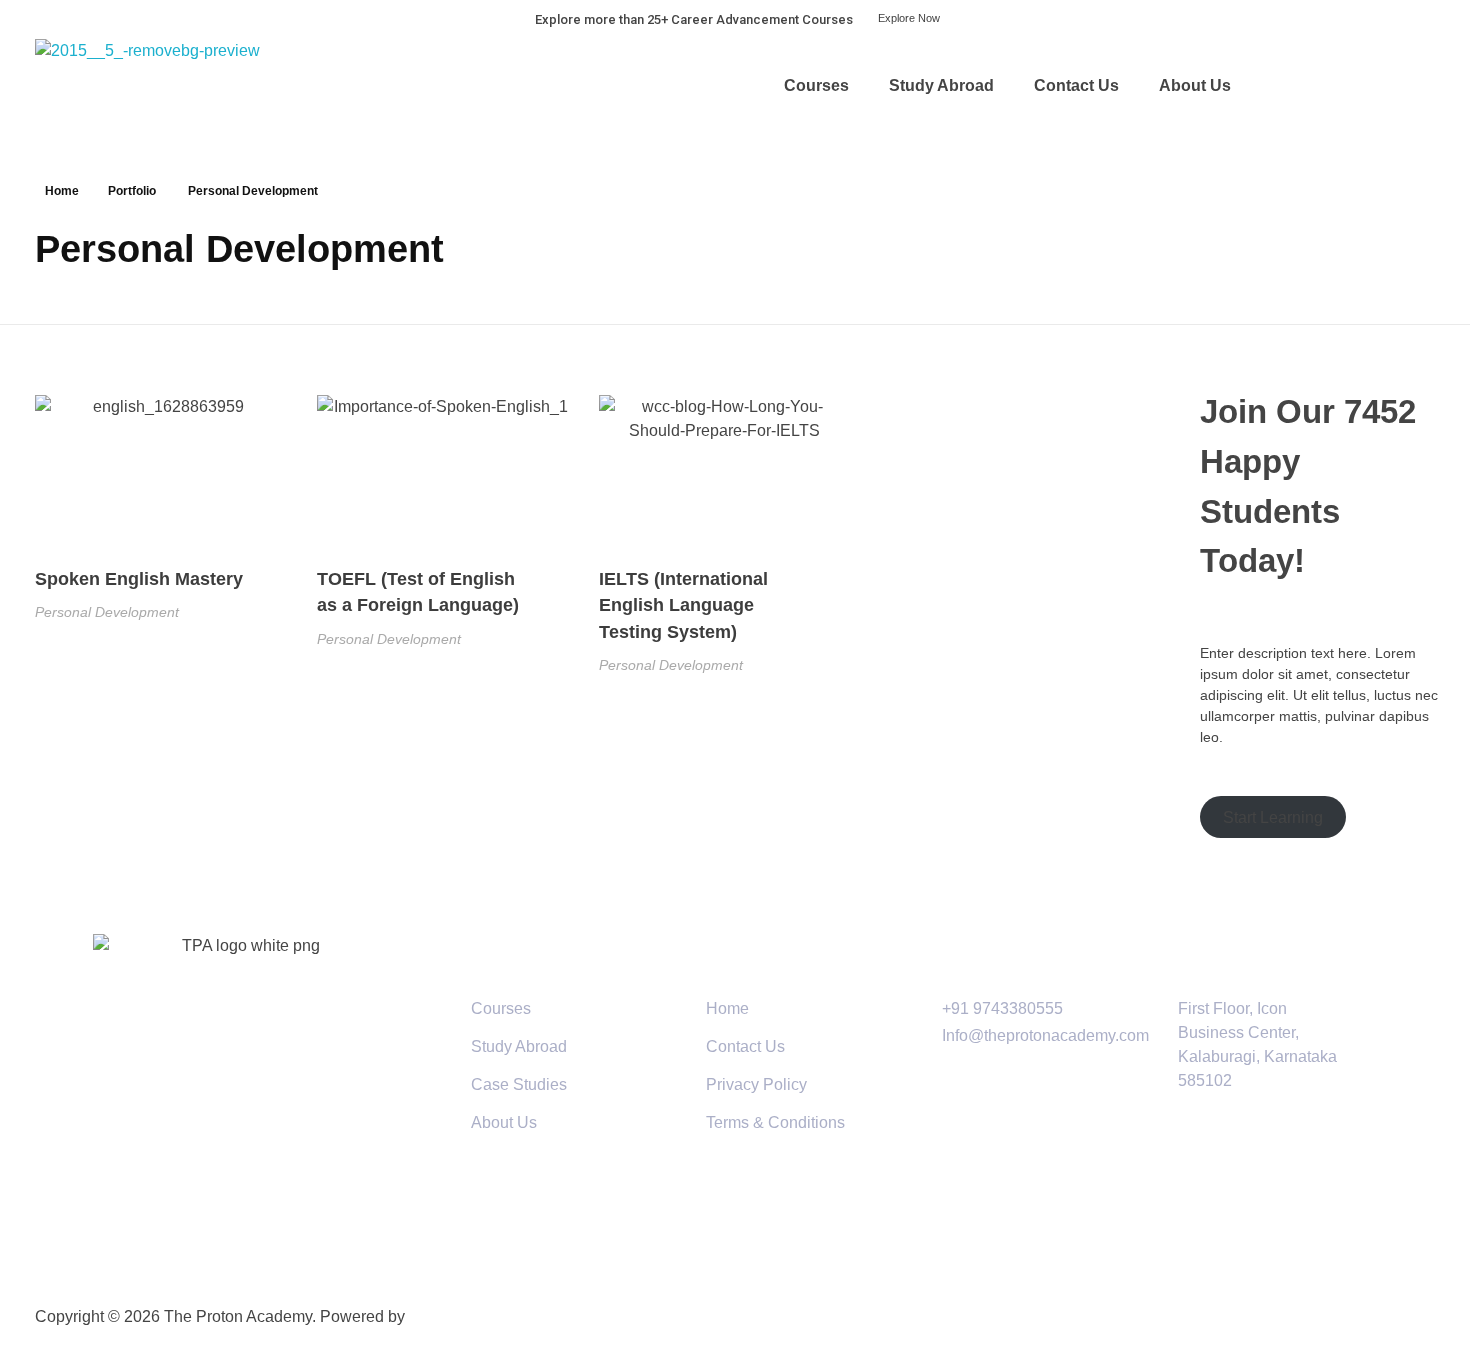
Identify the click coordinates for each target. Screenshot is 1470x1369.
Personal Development (107, 612)
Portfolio (132, 191)
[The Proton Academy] (174, 85)
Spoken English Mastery (139, 579)
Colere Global (460, 1316)
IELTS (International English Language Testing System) (683, 605)
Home (62, 191)
